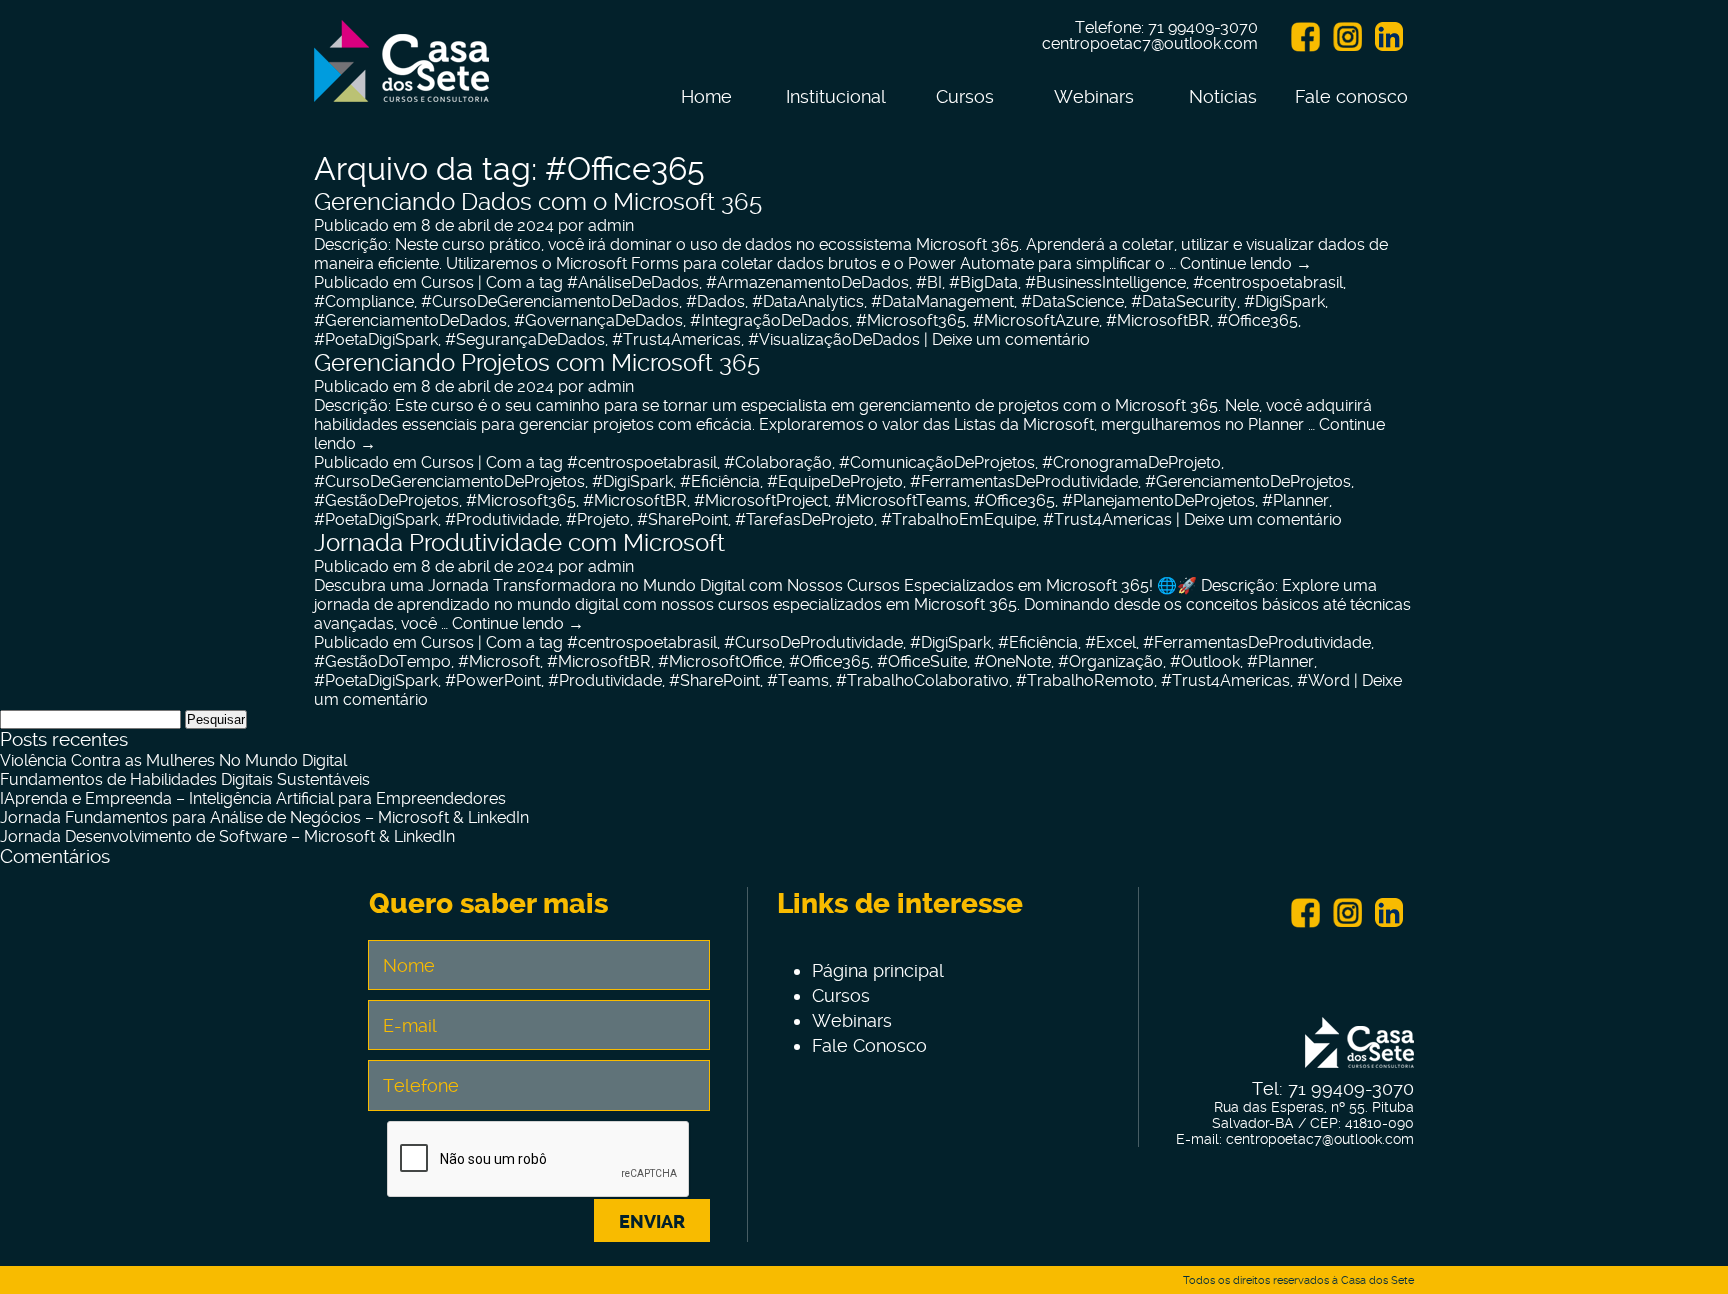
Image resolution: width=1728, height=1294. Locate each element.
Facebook (1305, 37)
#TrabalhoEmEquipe (958, 519)
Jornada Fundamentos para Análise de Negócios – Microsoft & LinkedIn (264, 817)
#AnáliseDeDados (633, 282)
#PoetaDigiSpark (376, 339)
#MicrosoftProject (761, 500)
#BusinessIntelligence (1105, 282)
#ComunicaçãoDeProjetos (937, 462)
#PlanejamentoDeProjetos (1158, 500)
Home (706, 96)
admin (611, 225)
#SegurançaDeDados (525, 339)
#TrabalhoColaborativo (922, 680)
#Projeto (598, 519)
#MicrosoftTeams (901, 500)
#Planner (1295, 500)
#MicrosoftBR (1158, 320)
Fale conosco (1351, 96)
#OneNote (1012, 661)
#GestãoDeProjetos (386, 500)
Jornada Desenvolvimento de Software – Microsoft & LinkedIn (227, 836)
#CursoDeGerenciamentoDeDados (550, 301)
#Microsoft (499, 661)
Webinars (1094, 96)
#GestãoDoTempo (382, 661)
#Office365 (1257, 320)
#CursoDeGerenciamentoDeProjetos (449, 481)
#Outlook (1205, 661)
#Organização (1110, 661)
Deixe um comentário (1011, 339)
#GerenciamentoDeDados (410, 320)
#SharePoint (682, 519)
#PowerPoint (493, 680)
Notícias (1223, 96)
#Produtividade (502, 519)
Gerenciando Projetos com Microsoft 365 (537, 363)
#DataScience (1072, 301)
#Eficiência (720, 481)
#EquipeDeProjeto (835, 481)
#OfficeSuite (922, 661)
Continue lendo (1246, 263)
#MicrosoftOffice (720, 661)
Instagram (1347, 37)
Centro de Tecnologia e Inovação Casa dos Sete (401, 73)
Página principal (878, 970)
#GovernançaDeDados (598, 320)
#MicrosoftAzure (1036, 320)
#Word (1323, 680)
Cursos (965, 96)
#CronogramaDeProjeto (1131, 462)
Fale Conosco (869, 1045)
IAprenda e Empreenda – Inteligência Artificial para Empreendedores (253, 798)
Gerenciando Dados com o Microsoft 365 (538, 202)
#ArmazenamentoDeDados (807, 282)
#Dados (715, 301)
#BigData (983, 282)
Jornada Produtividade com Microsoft (519, 543)
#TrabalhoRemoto (1085, 680)
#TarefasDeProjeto (804, 519)
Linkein (1389, 37)
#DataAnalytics (808, 301)
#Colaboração (778, 462)
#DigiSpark (1284, 301)
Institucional (836, 96)
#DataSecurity (1184, 301)
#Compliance (364, 301)
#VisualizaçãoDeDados (834, 339)
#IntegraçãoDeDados (769, 320)
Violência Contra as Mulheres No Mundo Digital (173, 760)
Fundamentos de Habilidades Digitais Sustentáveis (185, 779)
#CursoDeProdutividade (813, 642)
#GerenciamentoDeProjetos (1248, 481)
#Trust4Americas (676, 339)
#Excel (1110, 642)
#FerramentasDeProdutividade (1024, 481)
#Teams (798, 680)
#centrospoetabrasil (1268, 282)
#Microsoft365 (911, 320)
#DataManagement (942, 301)
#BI (929, 282)
